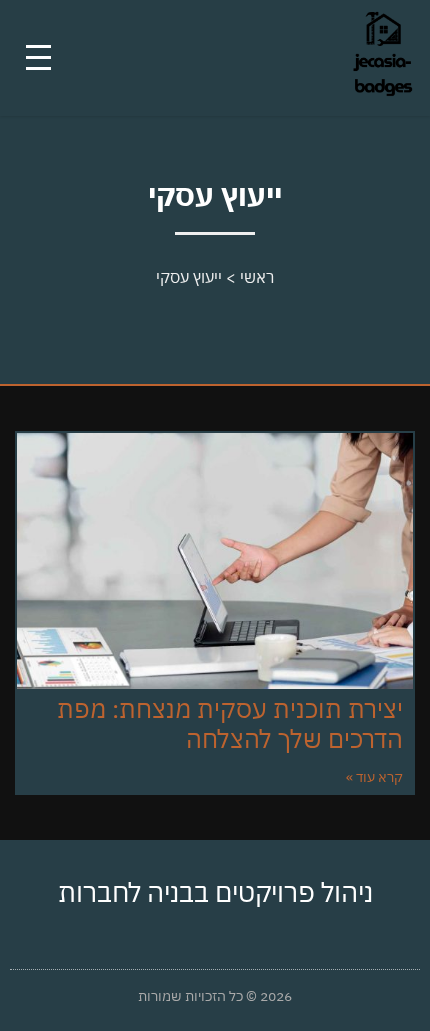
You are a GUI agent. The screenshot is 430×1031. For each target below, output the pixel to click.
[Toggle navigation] (38, 57)
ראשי (257, 277)
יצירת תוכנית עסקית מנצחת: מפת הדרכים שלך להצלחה (230, 723)
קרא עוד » (374, 777)
